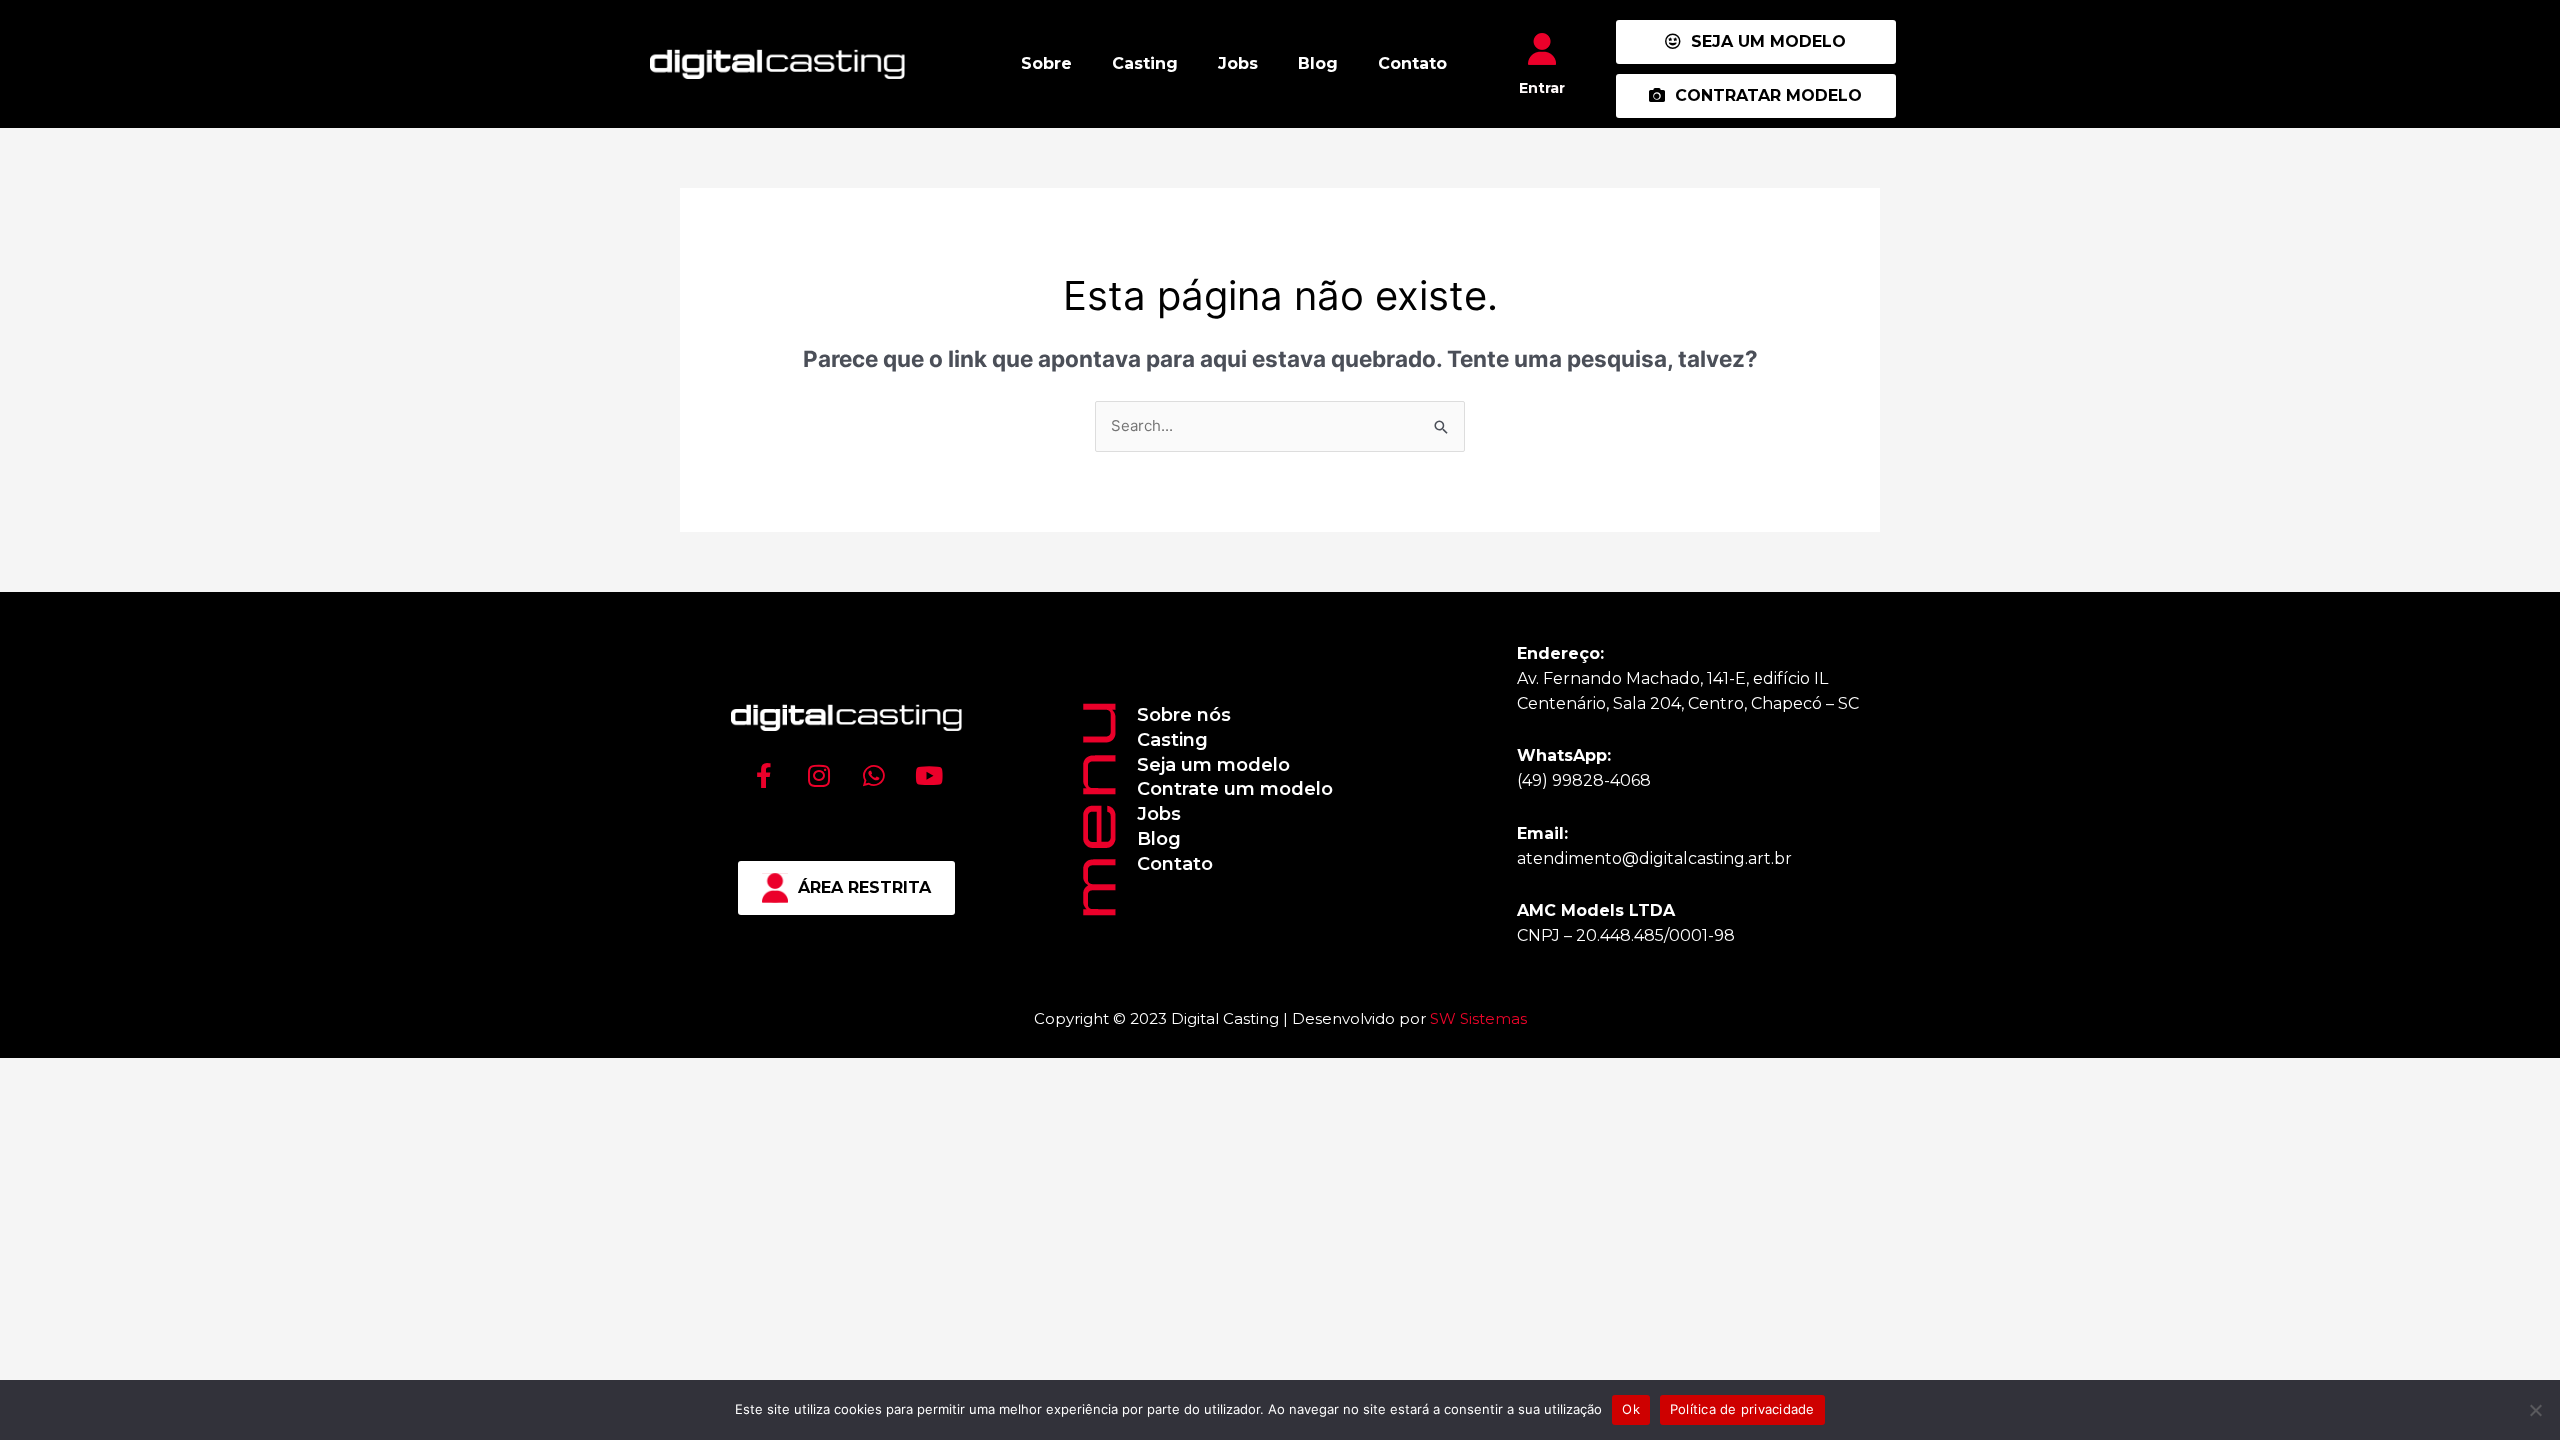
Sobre (1046, 63)
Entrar (1542, 88)
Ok (1631, 1409)
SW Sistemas (1478, 1018)
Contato (1412, 63)
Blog (1318, 63)
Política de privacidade (1742, 1409)
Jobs (1238, 63)
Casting (1145, 63)
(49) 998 (1550, 780)
